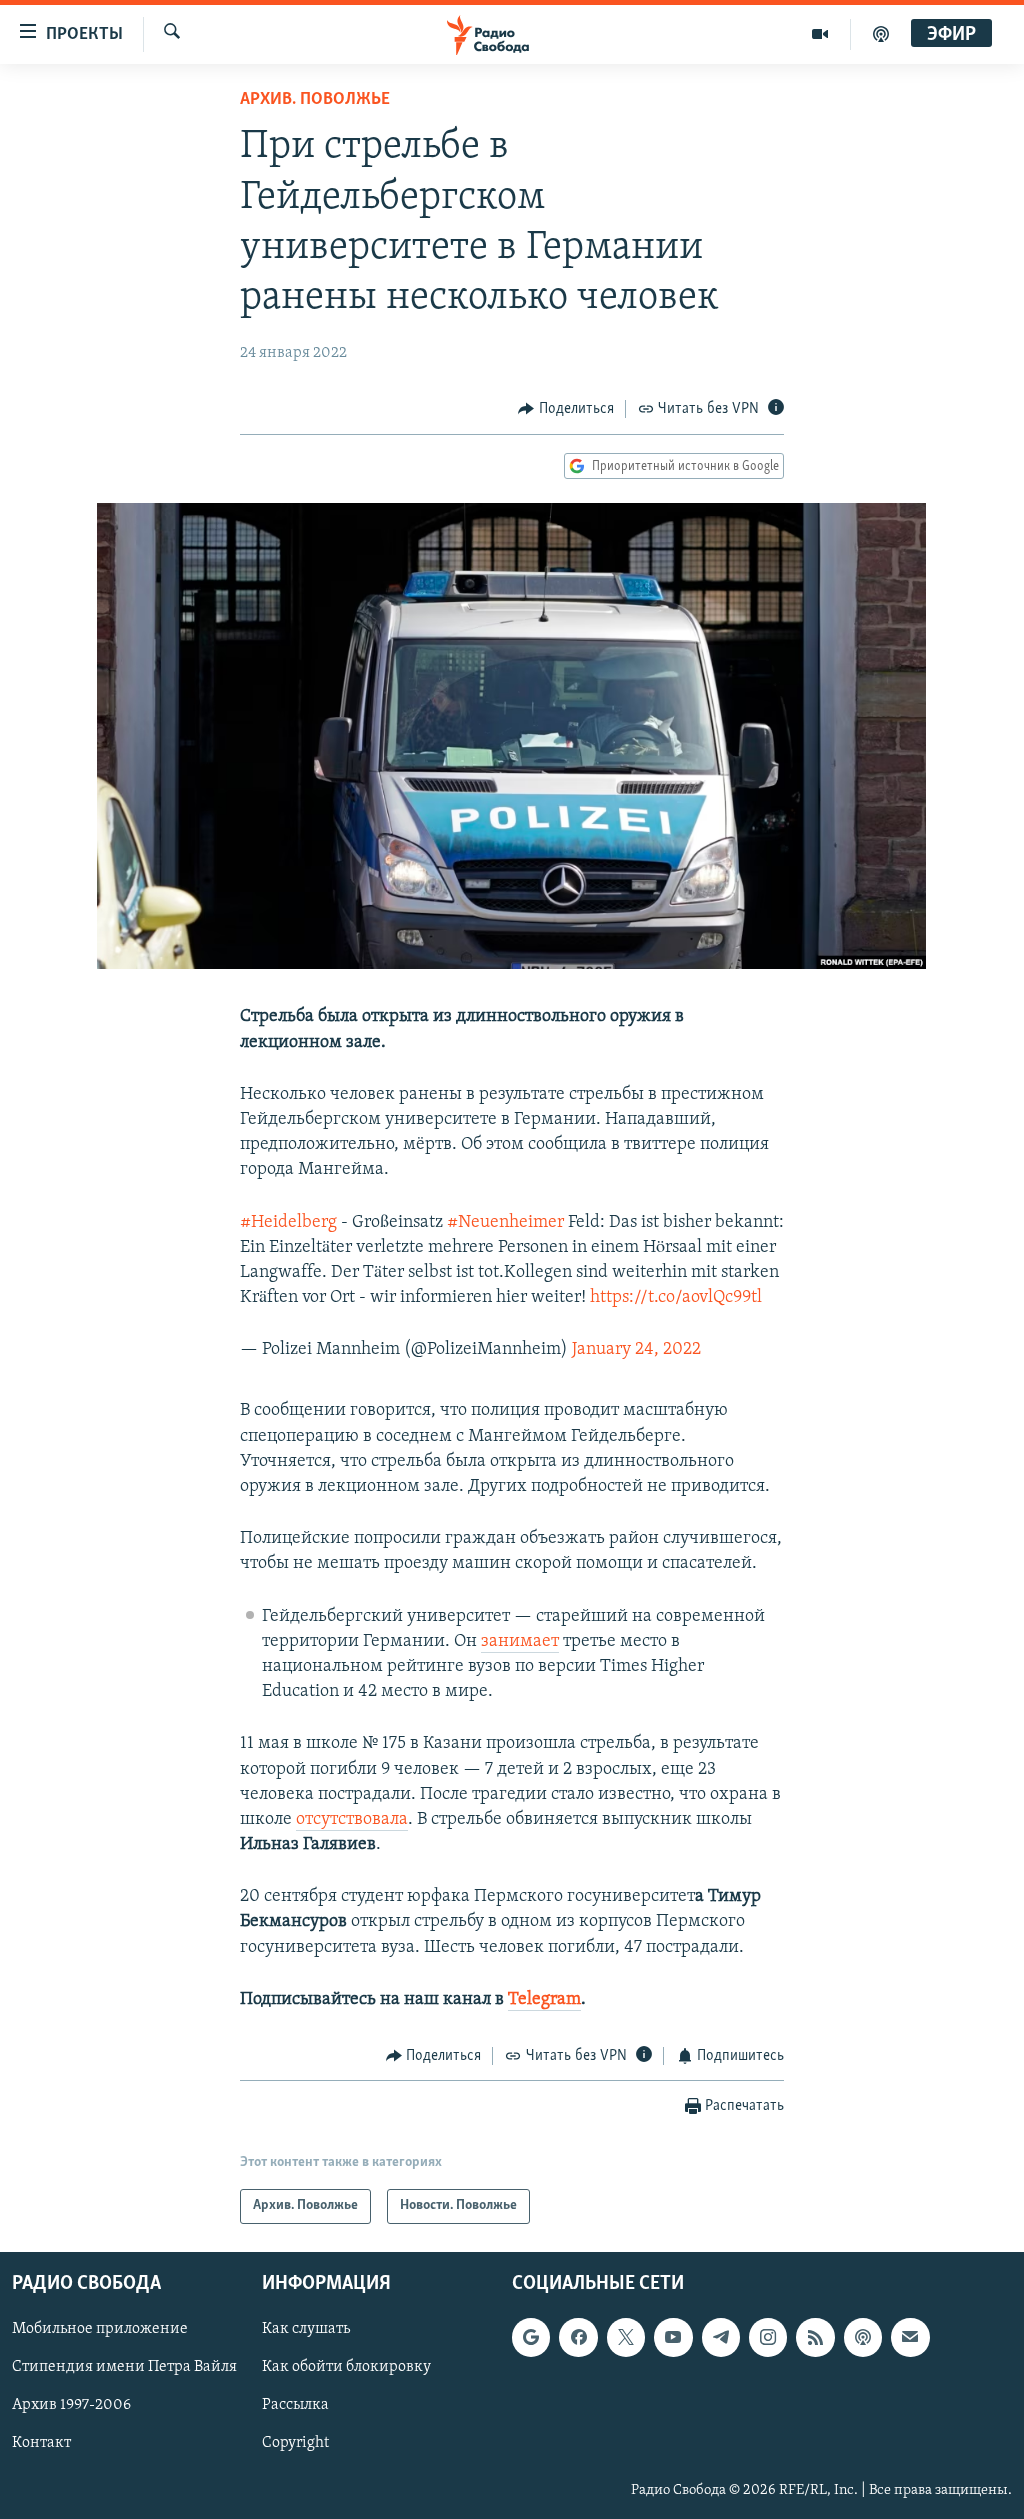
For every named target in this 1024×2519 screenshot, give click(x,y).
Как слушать (306, 2329)
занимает (520, 1642)
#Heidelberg (288, 1223)
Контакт (41, 2443)
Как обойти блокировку (346, 2367)
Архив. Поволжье (315, 100)
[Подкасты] (863, 2337)
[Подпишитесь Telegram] (721, 2337)
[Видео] (820, 34)
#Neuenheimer (505, 1223)
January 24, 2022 (636, 1350)
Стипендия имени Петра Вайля (124, 2367)
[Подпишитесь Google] (531, 2337)
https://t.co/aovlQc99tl (676, 1298)
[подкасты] (881, 34)
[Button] (566, 409)
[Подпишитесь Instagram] (768, 2337)
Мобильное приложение (100, 2329)
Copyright (295, 2443)
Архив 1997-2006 (71, 2405)
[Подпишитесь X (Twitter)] (626, 2337)
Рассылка (295, 2405)
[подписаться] (910, 2337)
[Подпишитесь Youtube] (673, 2337)
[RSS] (815, 2337)
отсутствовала (352, 1820)
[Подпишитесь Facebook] (578, 2337)
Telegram (544, 2000)
